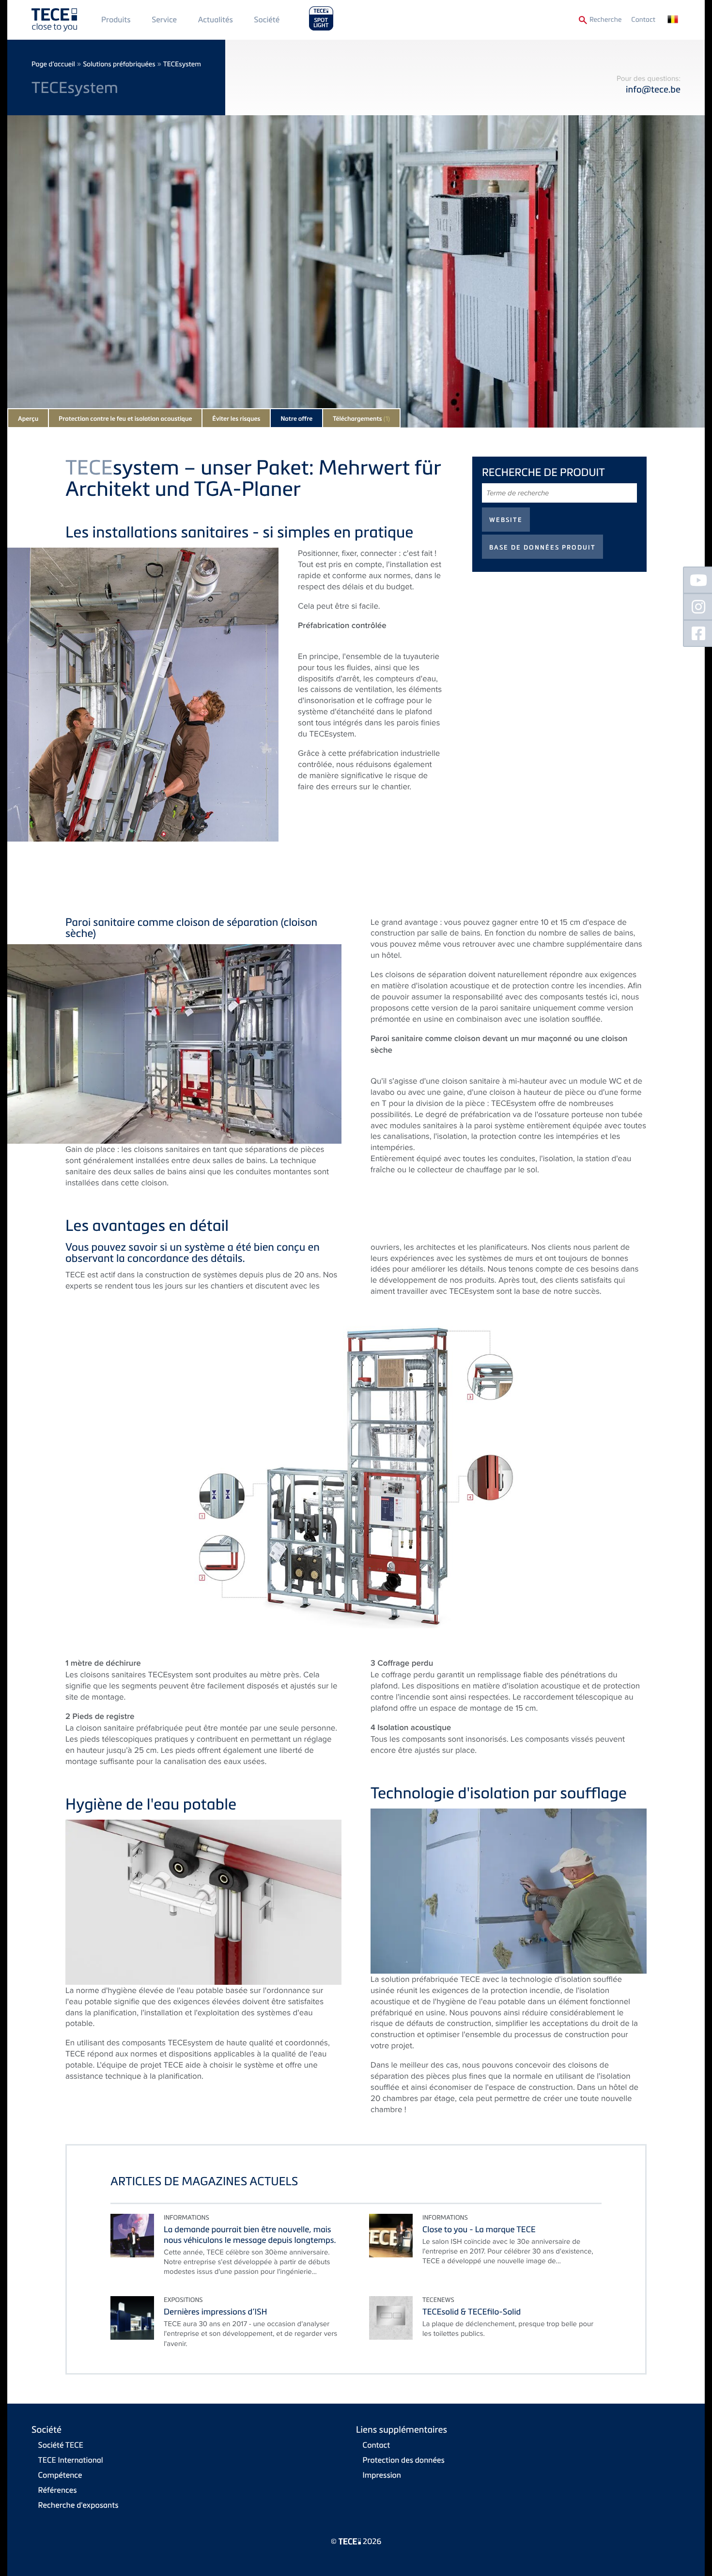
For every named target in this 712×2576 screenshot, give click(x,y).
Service (164, 19)
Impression (382, 2475)
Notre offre (296, 419)
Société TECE (61, 2445)
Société (267, 19)
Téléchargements (361, 419)
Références (58, 2490)
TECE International (71, 2460)
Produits (116, 19)
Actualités (216, 19)
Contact (643, 20)
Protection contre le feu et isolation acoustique (125, 419)
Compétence (60, 2475)
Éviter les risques (236, 419)
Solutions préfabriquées (119, 64)
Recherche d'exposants (78, 2505)
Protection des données (404, 2460)
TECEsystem (182, 64)
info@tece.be (653, 89)
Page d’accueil (53, 64)
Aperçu (28, 419)
